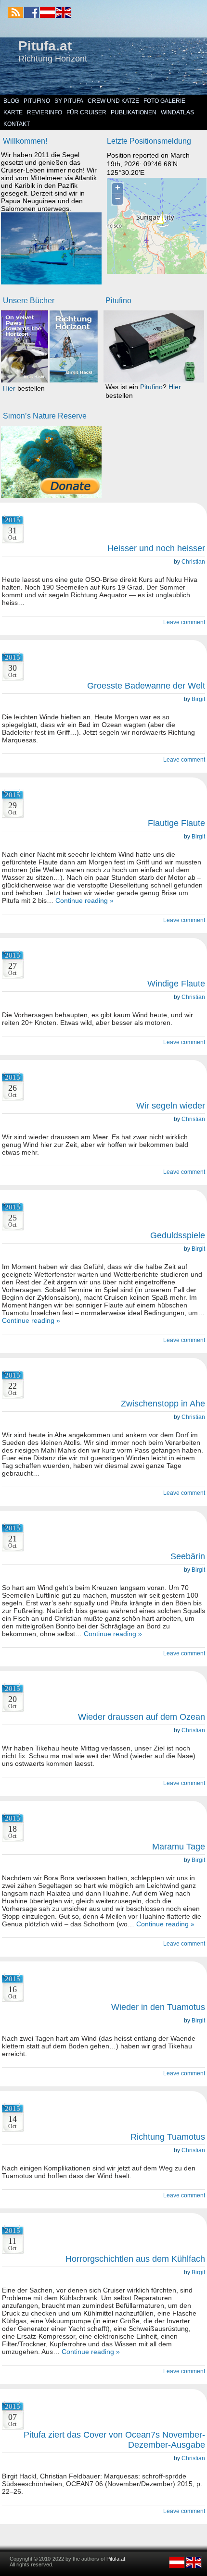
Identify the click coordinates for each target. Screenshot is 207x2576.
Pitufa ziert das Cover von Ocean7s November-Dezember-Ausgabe (114, 2440)
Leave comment (184, 622)
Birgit (198, 699)
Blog (11, 101)
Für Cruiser (86, 112)
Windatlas (177, 112)
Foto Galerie (164, 101)
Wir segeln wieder (171, 1106)
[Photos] (51, 462)
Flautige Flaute (176, 823)
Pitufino (37, 101)
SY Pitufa (69, 101)
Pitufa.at (45, 46)
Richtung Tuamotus (168, 2137)
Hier (9, 388)
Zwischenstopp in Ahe (163, 1404)
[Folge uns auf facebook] (32, 12)
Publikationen (134, 112)
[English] (63, 16)
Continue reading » (84, 900)
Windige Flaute (176, 984)
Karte (13, 112)
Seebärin (188, 1556)
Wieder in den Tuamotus (158, 2007)
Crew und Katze (113, 101)
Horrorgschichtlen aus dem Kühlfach (135, 2259)
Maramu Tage (179, 1847)
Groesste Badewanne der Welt (146, 686)
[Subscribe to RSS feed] (16, 12)
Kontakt (17, 124)
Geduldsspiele (178, 1235)
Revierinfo (45, 112)
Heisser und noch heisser (156, 548)
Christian (193, 562)
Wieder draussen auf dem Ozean (142, 1717)
